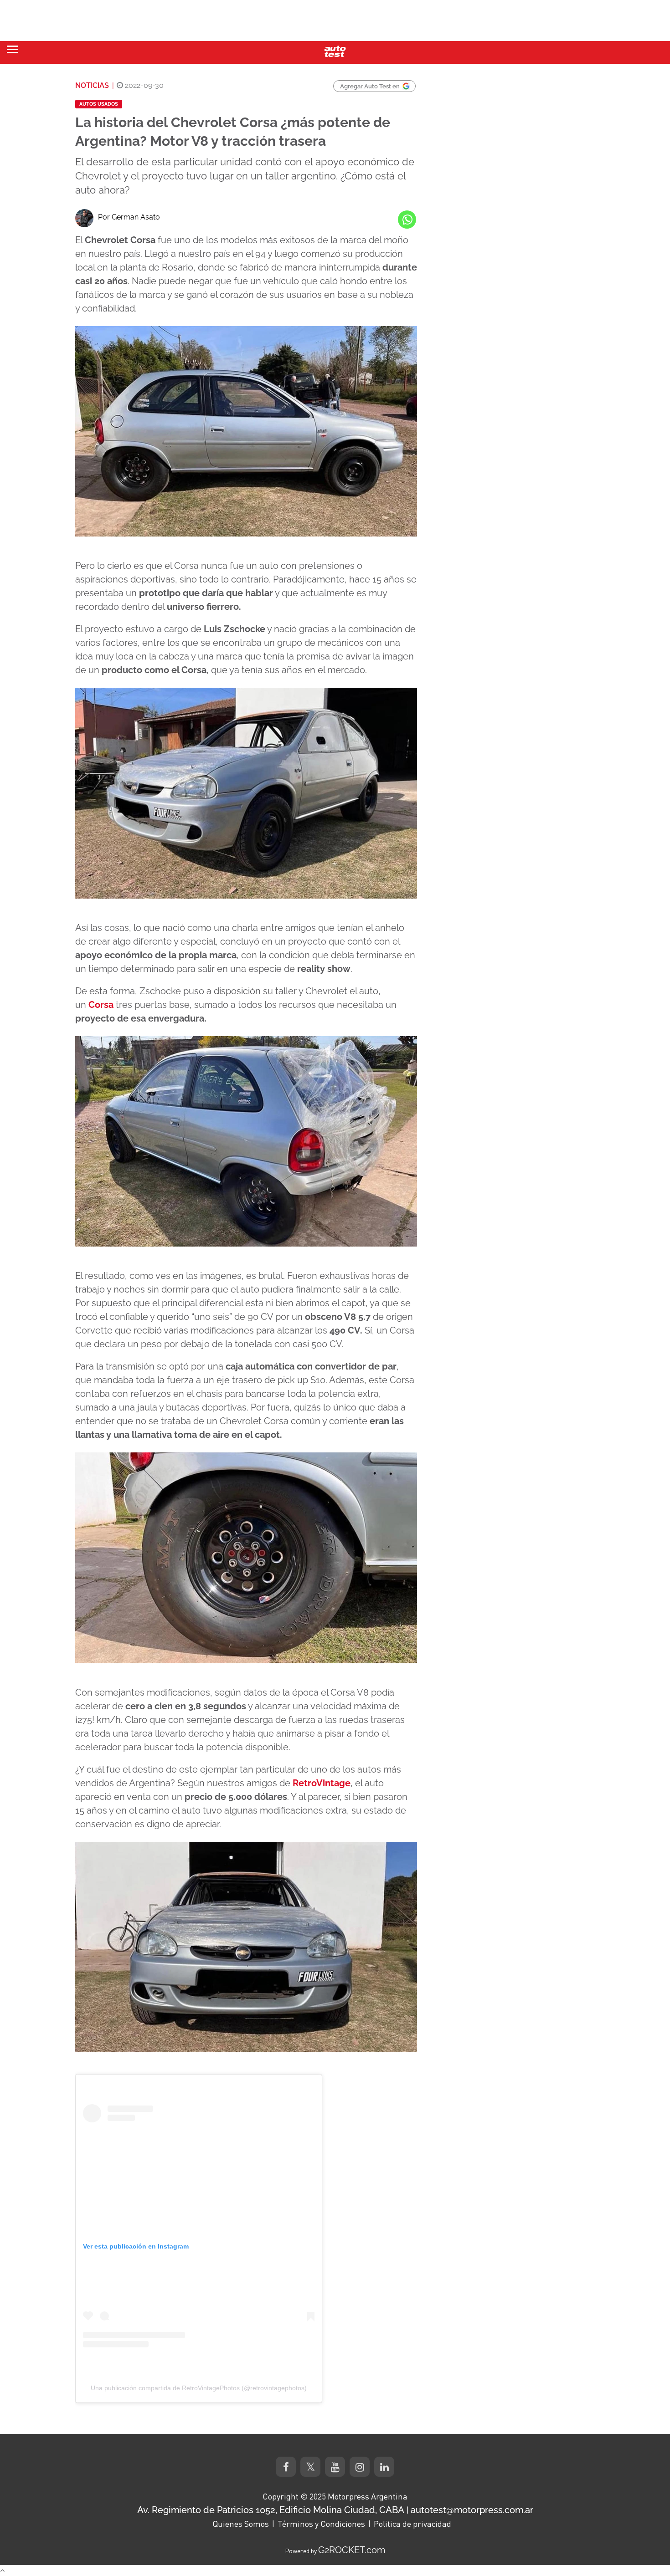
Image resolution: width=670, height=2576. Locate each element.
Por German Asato (129, 217)
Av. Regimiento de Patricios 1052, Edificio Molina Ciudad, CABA (271, 2510)
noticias (92, 85)
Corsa (101, 1005)
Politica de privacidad (412, 2524)
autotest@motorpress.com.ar (472, 2510)
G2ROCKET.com (352, 2550)
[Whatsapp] (407, 220)
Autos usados (99, 104)
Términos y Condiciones (321, 2524)
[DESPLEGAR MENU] (12, 49)
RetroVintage (322, 1783)
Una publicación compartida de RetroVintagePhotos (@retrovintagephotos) (199, 2388)
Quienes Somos (241, 2524)
